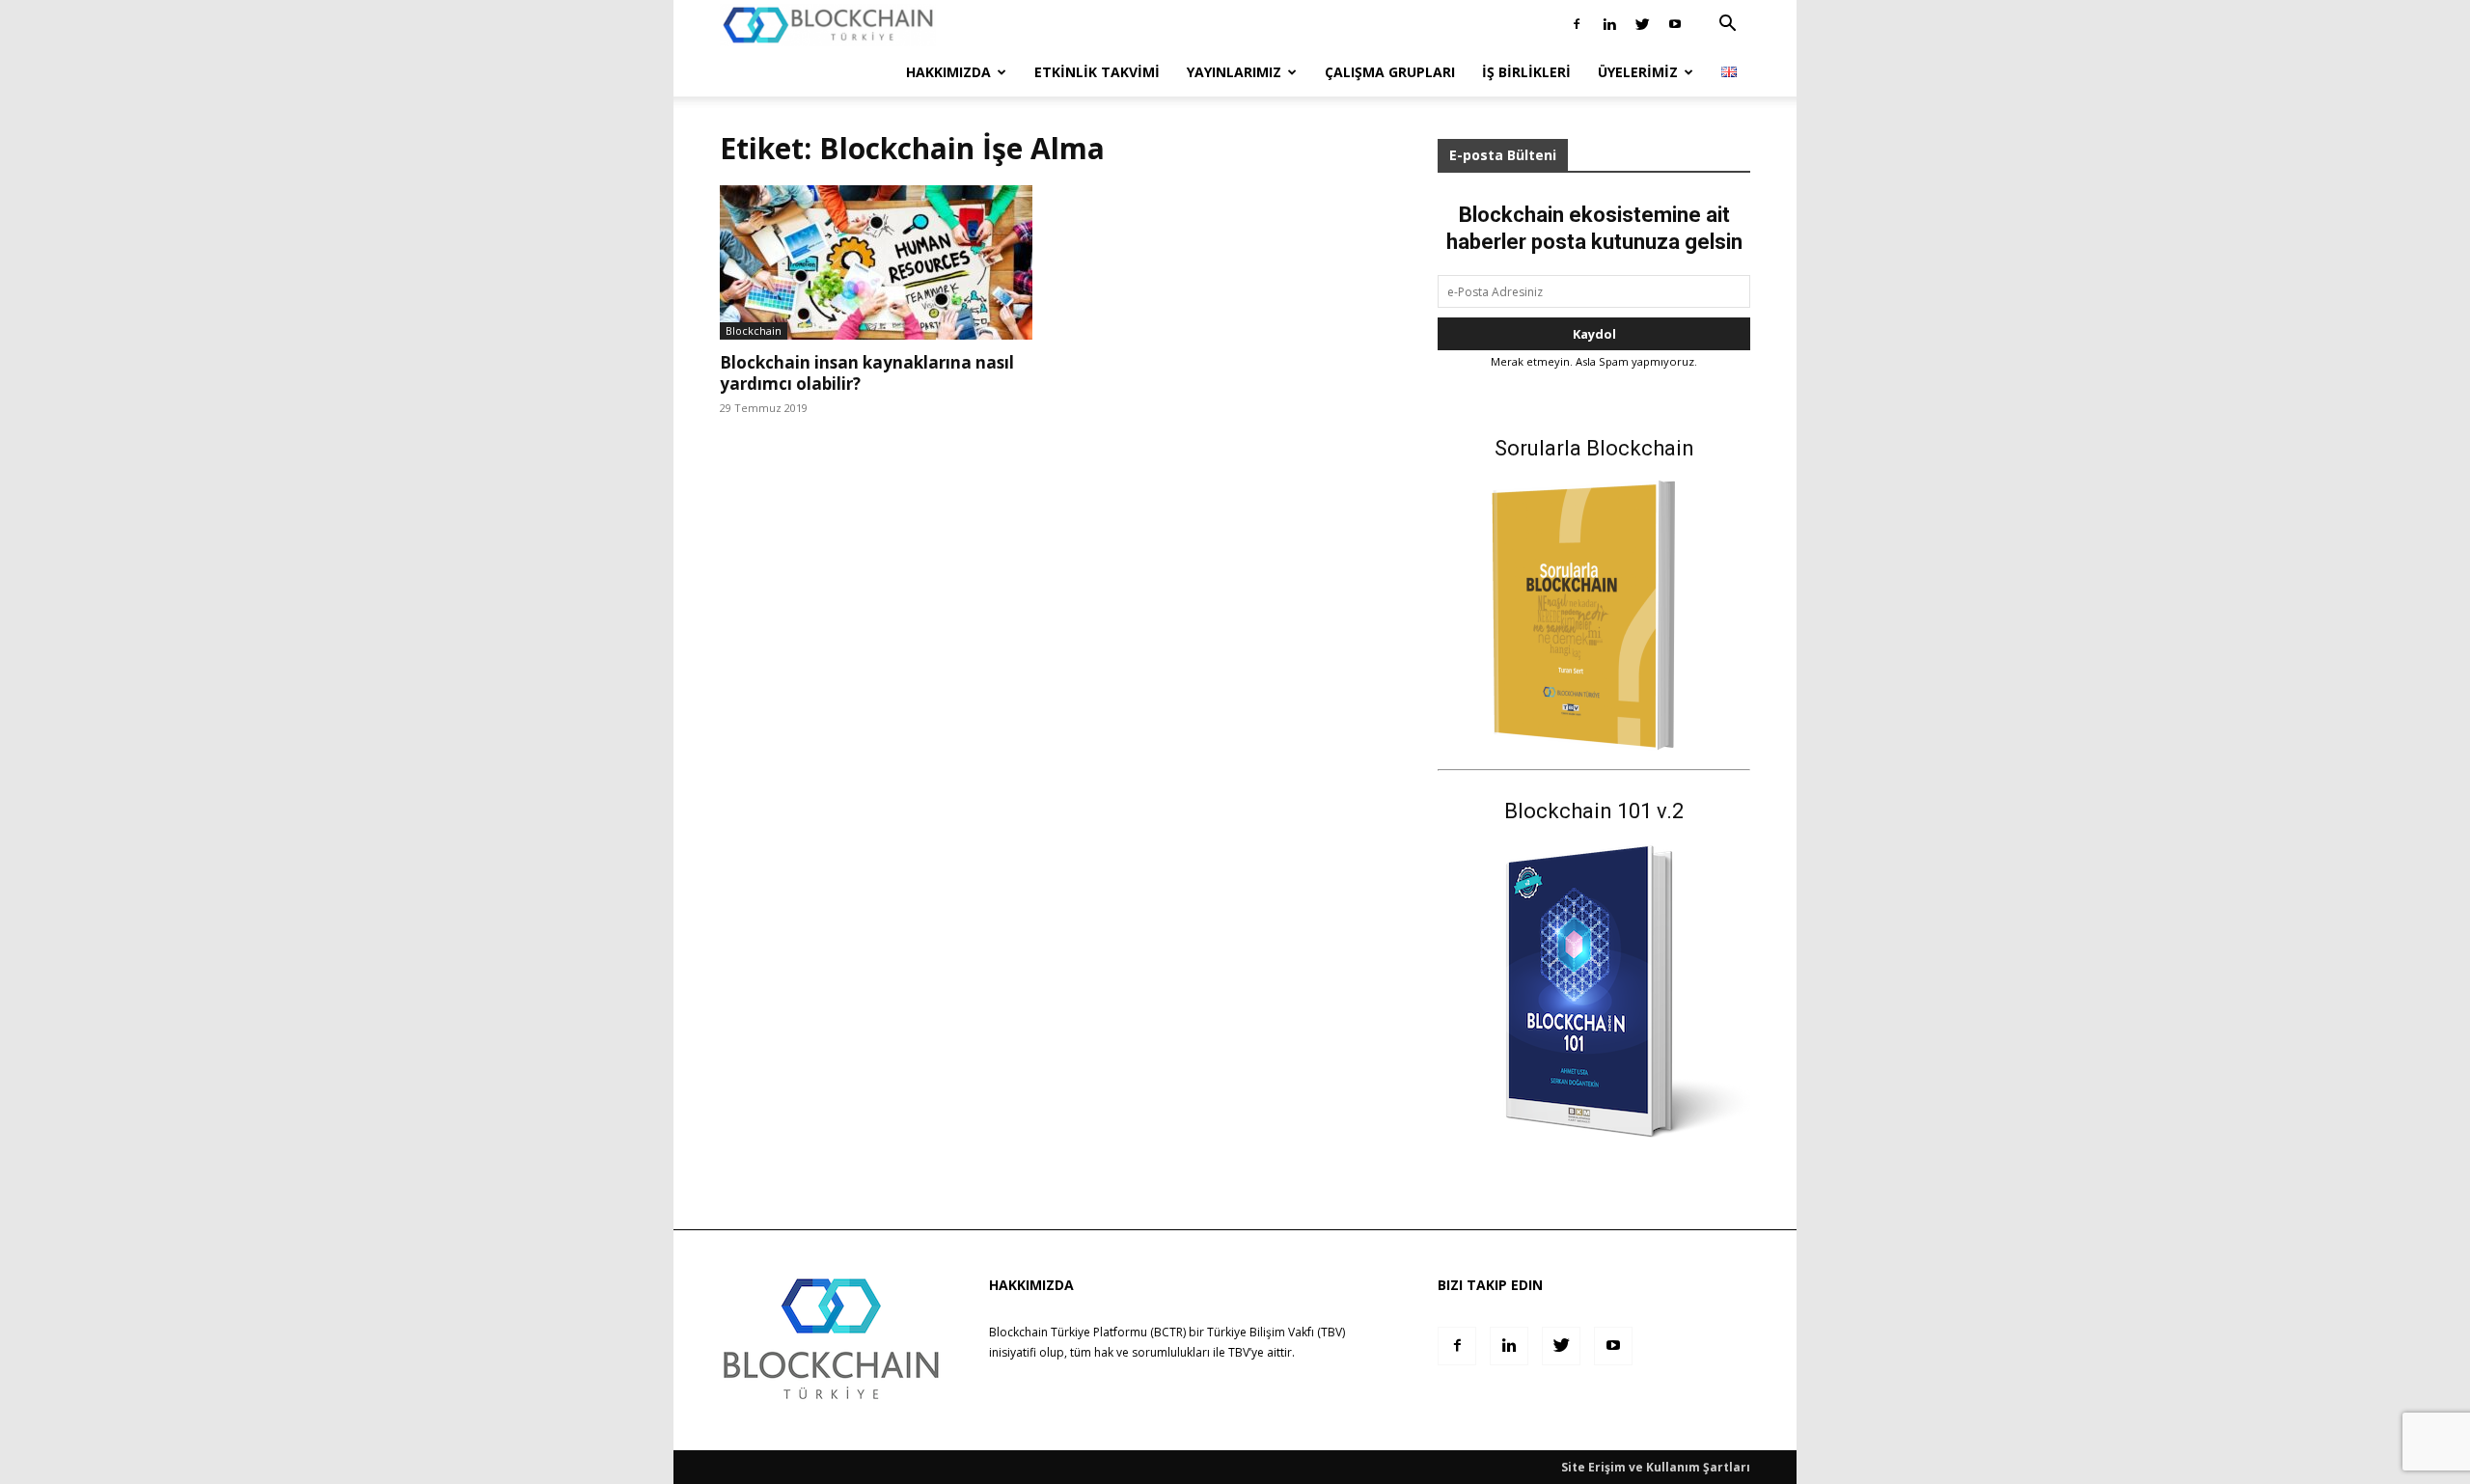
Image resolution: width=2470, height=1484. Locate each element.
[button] (1727, 26)
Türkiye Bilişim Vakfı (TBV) (1276, 1332)
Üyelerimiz (1638, 72)
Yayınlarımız (1234, 72)
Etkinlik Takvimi (1097, 72)
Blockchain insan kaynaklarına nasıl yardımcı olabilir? (867, 373)
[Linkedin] (1609, 24)
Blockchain (754, 330)
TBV (1239, 1352)
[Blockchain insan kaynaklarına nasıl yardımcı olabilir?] (876, 262)
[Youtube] (1675, 24)
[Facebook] (1577, 24)
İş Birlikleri (1526, 72)
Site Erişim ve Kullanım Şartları (1656, 1467)
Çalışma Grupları (1390, 72)
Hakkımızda (948, 72)
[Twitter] (1642, 24)
